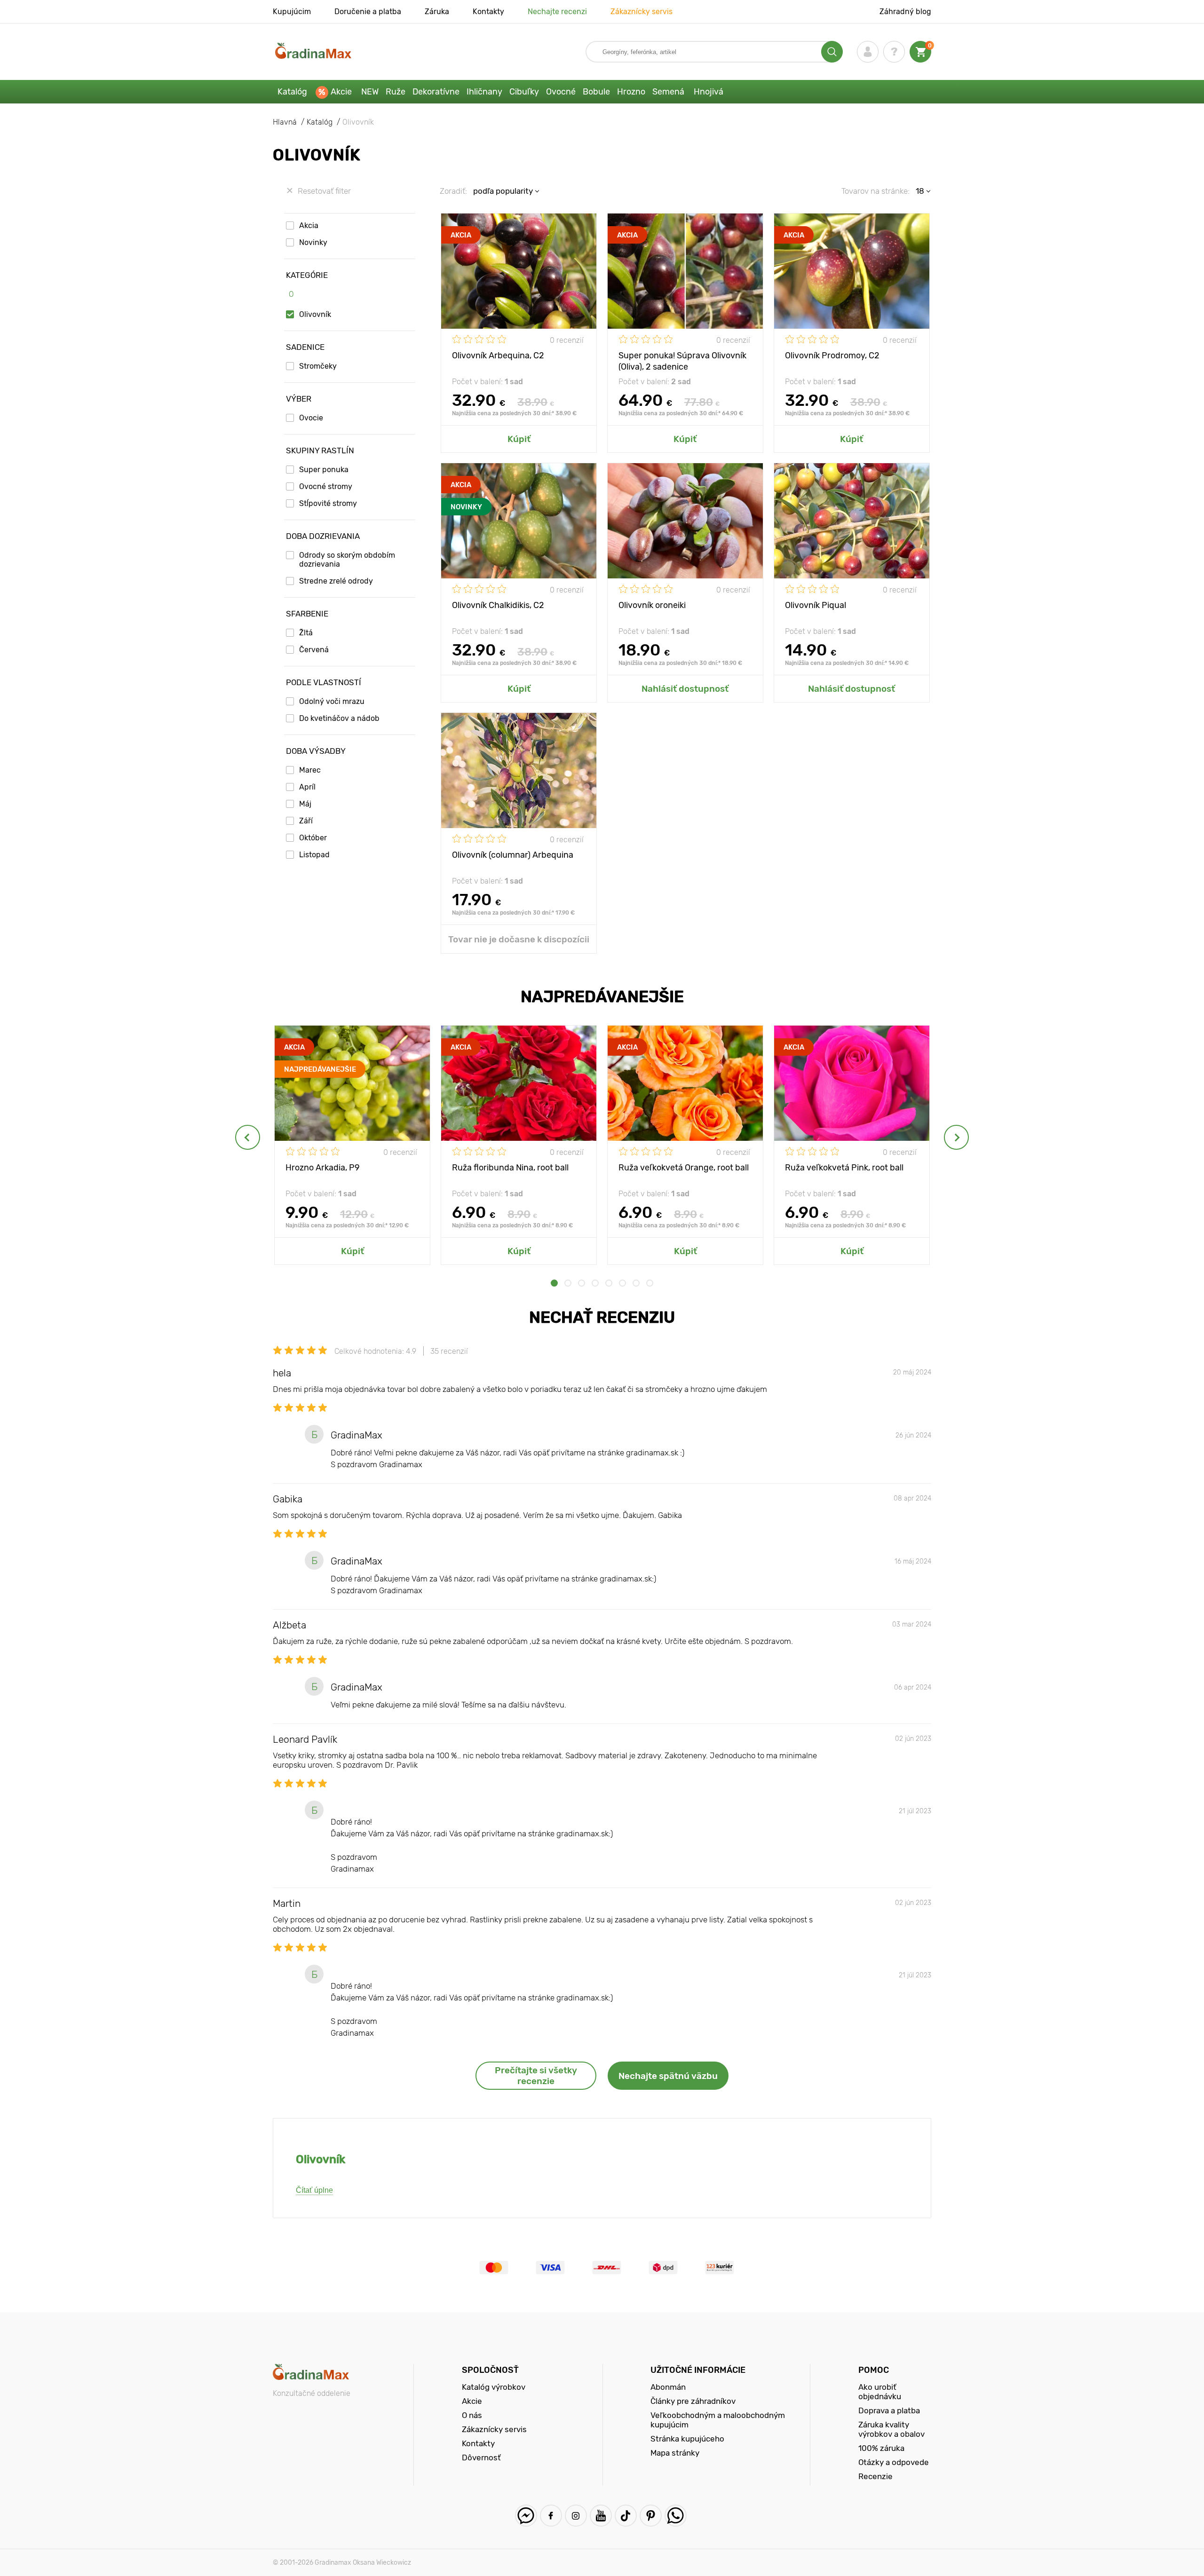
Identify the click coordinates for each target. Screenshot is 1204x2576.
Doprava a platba (889, 2410)
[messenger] (526, 2516)
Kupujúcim (292, 12)
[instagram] (576, 2516)
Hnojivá (709, 92)
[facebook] (551, 2516)
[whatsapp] (676, 2516)
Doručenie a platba (368, 12)
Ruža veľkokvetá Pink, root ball (844, 1168)
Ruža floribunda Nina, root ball (510, 1168)
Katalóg (292, 92)
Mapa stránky (675, 2453)
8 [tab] (650, 1283)
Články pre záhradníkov (693, 2401)
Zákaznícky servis (642, 12)
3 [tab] (582, 1283)
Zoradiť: (453, 191)
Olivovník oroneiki (652, 605)
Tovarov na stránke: (875, 191)
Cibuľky (524, 92)
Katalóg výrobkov (494, 2387)
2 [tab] (568, 1283)
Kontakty (488, 12)
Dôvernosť (481, 2457)
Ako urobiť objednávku (880, 2392)
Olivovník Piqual (816, 605)
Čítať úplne (314, 2190)
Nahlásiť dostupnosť (685, 689)
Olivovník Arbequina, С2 (498, 356)
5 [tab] (609, 1283)
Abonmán (668, 2387)
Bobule (596, 92)
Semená (668, 92)
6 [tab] (622, 1283)
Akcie (341, 92)
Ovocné (561, 92)
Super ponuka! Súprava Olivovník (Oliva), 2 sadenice (682, 360)
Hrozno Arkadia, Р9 (323, 1168)
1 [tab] (554, 1283)
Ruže (396, 92)
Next (956, 1137)
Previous (248, 1137)
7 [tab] (636, 1283)
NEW (370, 92)
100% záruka (881, 2448)
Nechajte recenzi (557, 12)
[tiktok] (626, 2516)
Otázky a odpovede (894, 2462)
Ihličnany (484, 92)
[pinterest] (651, 2516)
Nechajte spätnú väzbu (668, 2076)
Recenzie (875, 2476)
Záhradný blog (905, 12)
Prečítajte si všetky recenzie (536, 2076)
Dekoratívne (436, 92)
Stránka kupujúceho (687, 2439)
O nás (472, 2415)
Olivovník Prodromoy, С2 (832, 356)
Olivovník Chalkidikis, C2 (498, 605)
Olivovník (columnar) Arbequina (513, 855)
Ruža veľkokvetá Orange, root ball (684, 1168)
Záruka (437, 12)
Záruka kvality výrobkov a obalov (891, 2429)
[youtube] (601, 2516)
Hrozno (631, 92)
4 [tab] (595, 1283)
